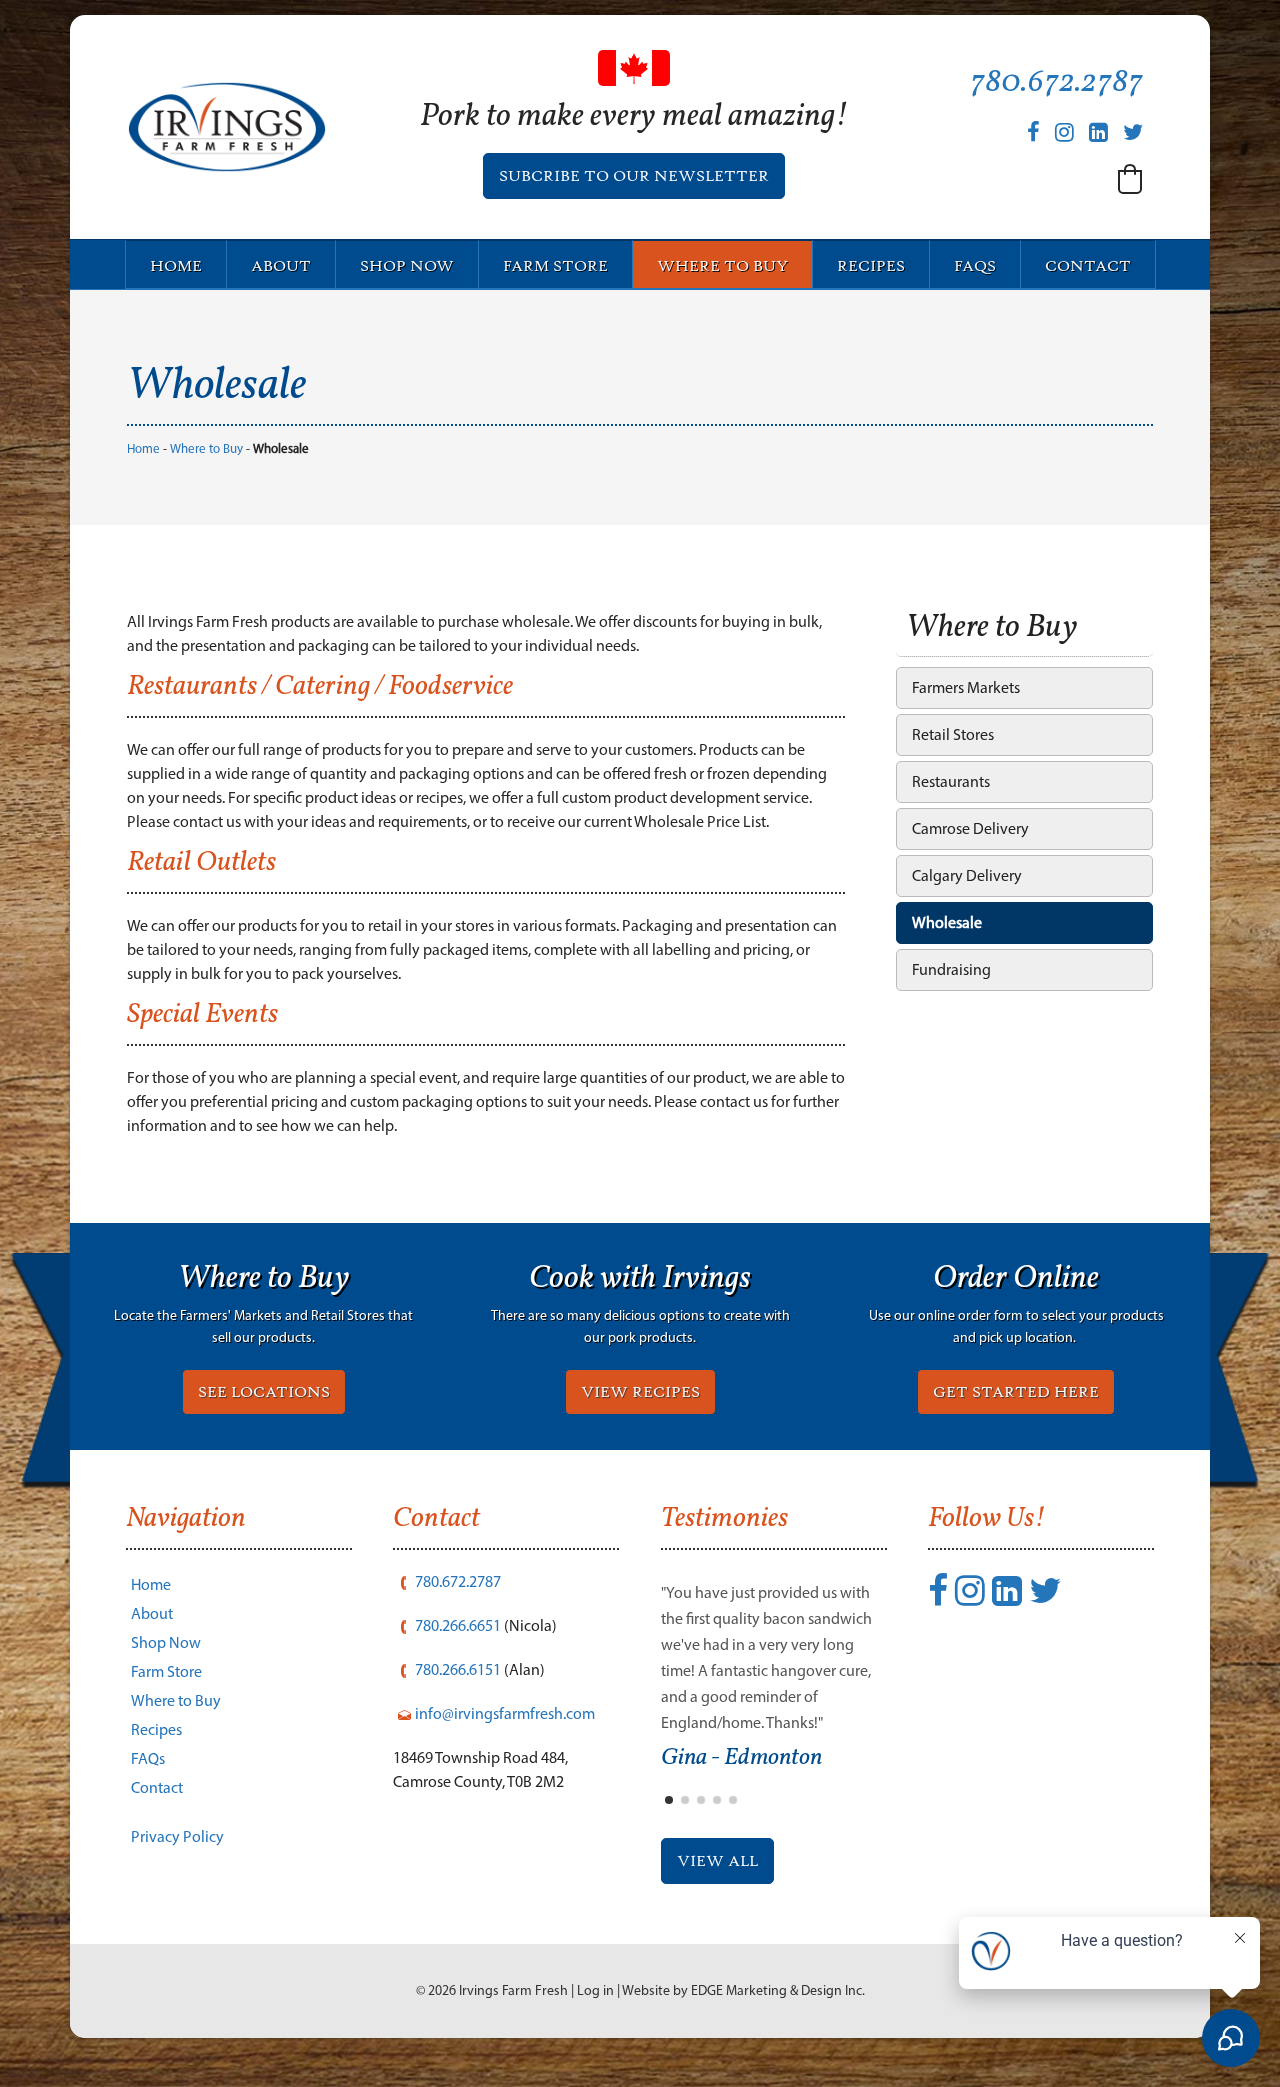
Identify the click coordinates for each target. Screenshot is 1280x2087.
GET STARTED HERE (1016, 1392)
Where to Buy (722, 266)
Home (176, 266)
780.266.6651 (458, 1625)
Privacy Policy (177, 1836)
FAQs (975, 266)
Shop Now (407, 266)
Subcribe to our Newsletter (634, 176)
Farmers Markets (966, 687)
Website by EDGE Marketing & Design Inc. (743, 1990)
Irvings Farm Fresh (513, 1990)
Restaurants (951, 781)
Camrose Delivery (970, 828)
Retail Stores (953, 734)
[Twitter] (1133, 132)
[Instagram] (1064, 132)
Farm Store (555, 266)
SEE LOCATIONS (264, 1392)
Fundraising (951, 969)
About (281, 266)
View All (717, 1861)
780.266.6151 (458, 1669)
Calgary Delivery (967, 875)
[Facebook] (1033, 132)
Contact (1088, 266)
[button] (1130, 179)
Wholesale (947, 922)
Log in (595, 1990)
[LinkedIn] (1098, 132)
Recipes (871, 266)
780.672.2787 (1056, 83)
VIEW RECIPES (640, 1392)
